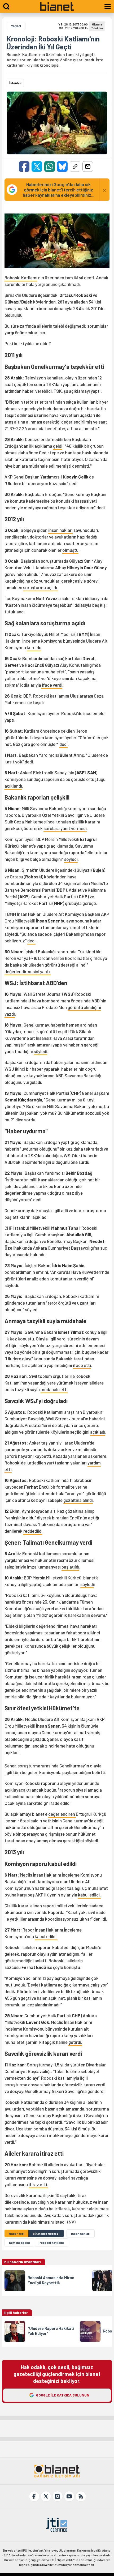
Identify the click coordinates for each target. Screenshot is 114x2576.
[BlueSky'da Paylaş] (62, 166)
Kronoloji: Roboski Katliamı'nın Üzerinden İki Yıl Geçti (53, 43)
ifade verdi (52, 685)
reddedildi (33, 1531)
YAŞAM (16, 26)
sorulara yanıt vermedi (65, 828)
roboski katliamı (52, 2242)
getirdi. (75, 2042)
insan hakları (60, 530)
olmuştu (70, 550)
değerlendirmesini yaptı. (28, 971)
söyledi (71, 859)
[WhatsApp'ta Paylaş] (50, 166)
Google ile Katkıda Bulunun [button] (63, 2395)
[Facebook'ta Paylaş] (24, 166)
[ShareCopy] (75, 166)
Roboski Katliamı (21, 277)
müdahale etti (54, 1389)
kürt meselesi (19, 2242)
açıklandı (13, 786)
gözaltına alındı (78, 1500)
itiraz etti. (38, 2184)
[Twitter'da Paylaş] (37, 166)
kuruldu (34, 647)
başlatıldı (70, 1567)
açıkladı (98, 1432)
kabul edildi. (89, 1895)
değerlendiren (62, 1814)
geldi (58, 446)
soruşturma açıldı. (41, 587)
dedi (63, 744)
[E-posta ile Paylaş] (88, 166)
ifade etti (82, 1365)
